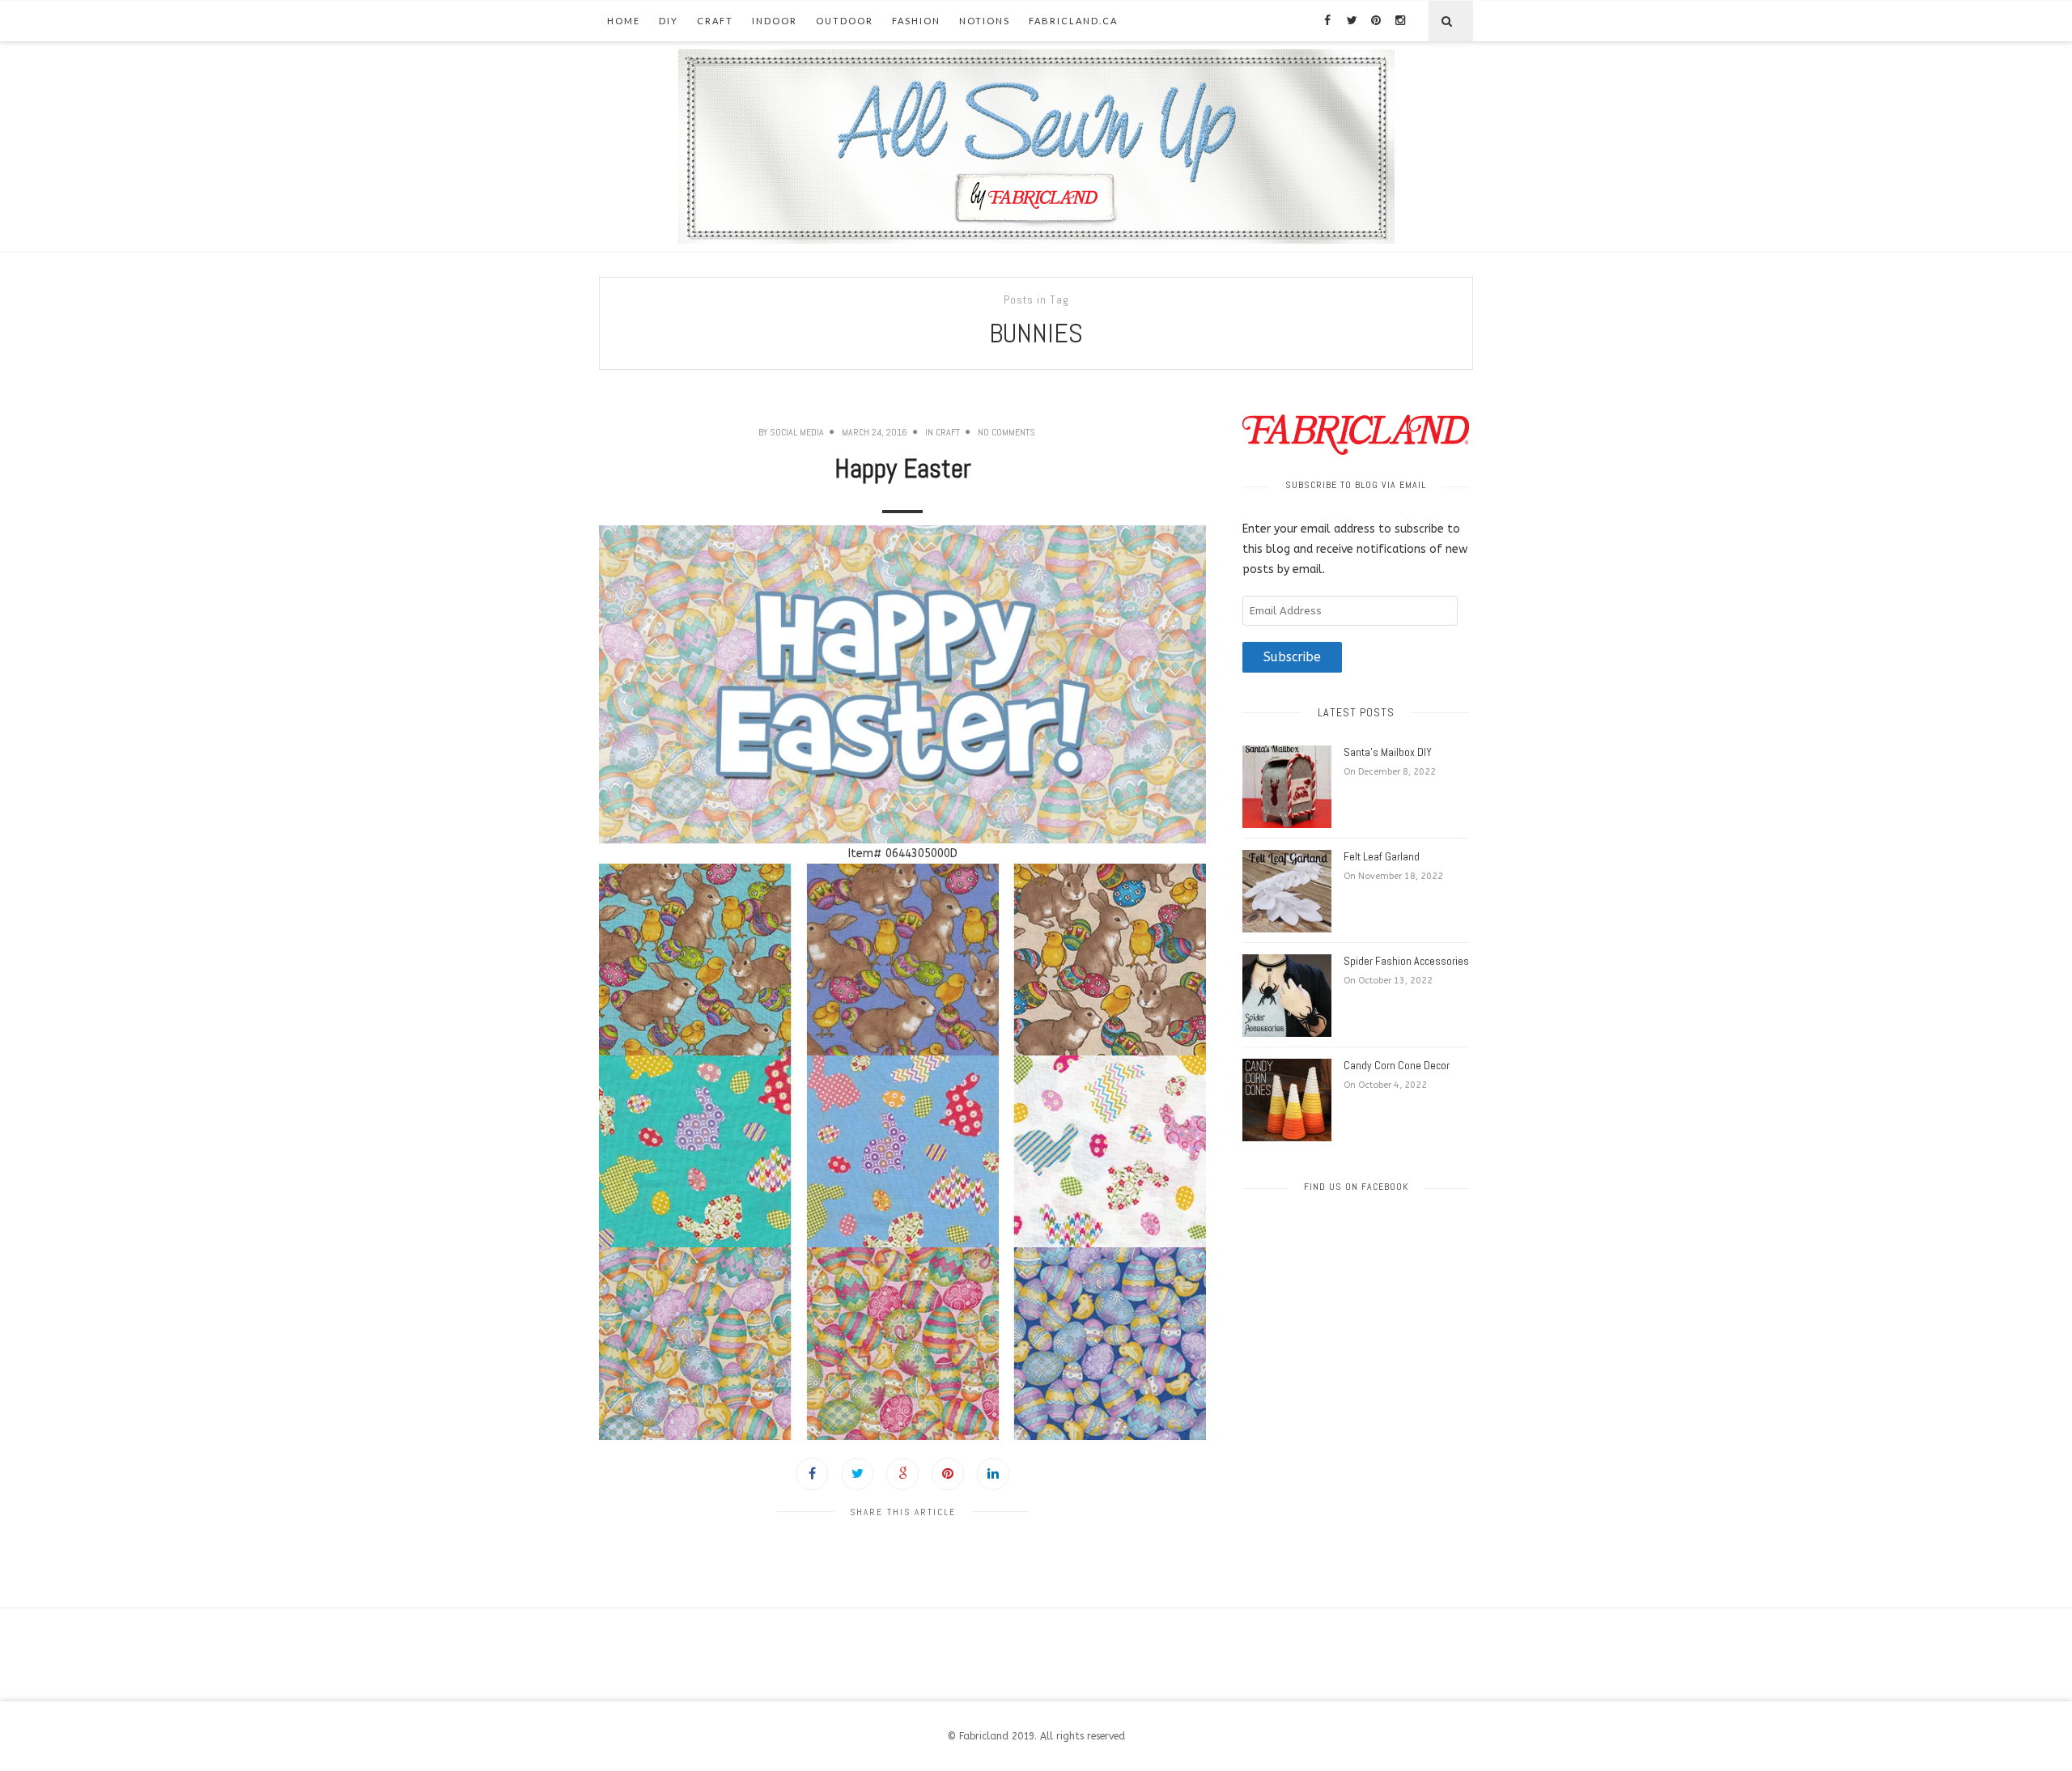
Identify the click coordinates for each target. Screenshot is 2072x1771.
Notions (985, 21)
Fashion (916, 21)
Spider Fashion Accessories (1406, 961)
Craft (715, 21)
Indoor (775, 21)
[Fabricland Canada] (1036, 147)
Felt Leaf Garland (1382, 856)
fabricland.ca (1073, 21)
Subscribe (1292, 657)
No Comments (1006, 432)
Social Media (797, 432)
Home (624, 21)
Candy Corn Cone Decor (1397, 1065)
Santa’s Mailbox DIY (1388, 752)
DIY (669, 21)
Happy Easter (903, 469)
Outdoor (845, 21)
